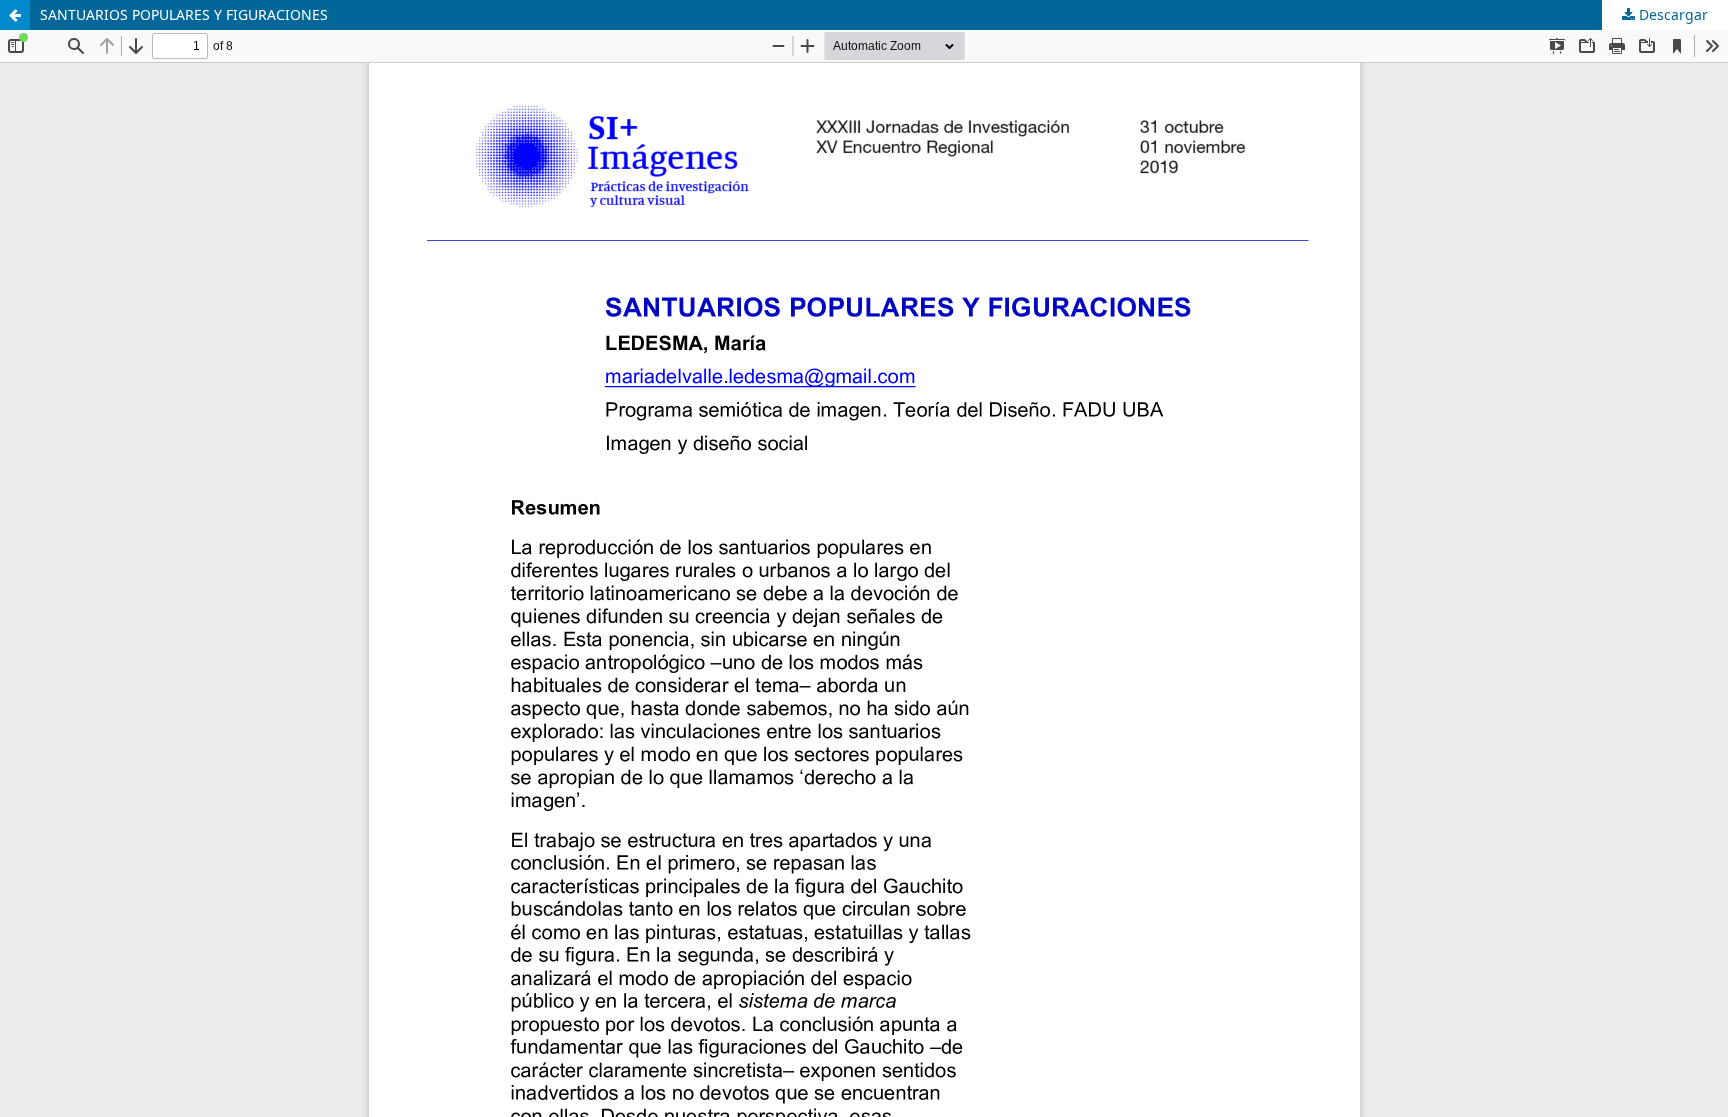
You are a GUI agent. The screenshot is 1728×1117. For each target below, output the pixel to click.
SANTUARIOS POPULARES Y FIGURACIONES (184, 14)
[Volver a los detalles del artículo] (15, 15)
